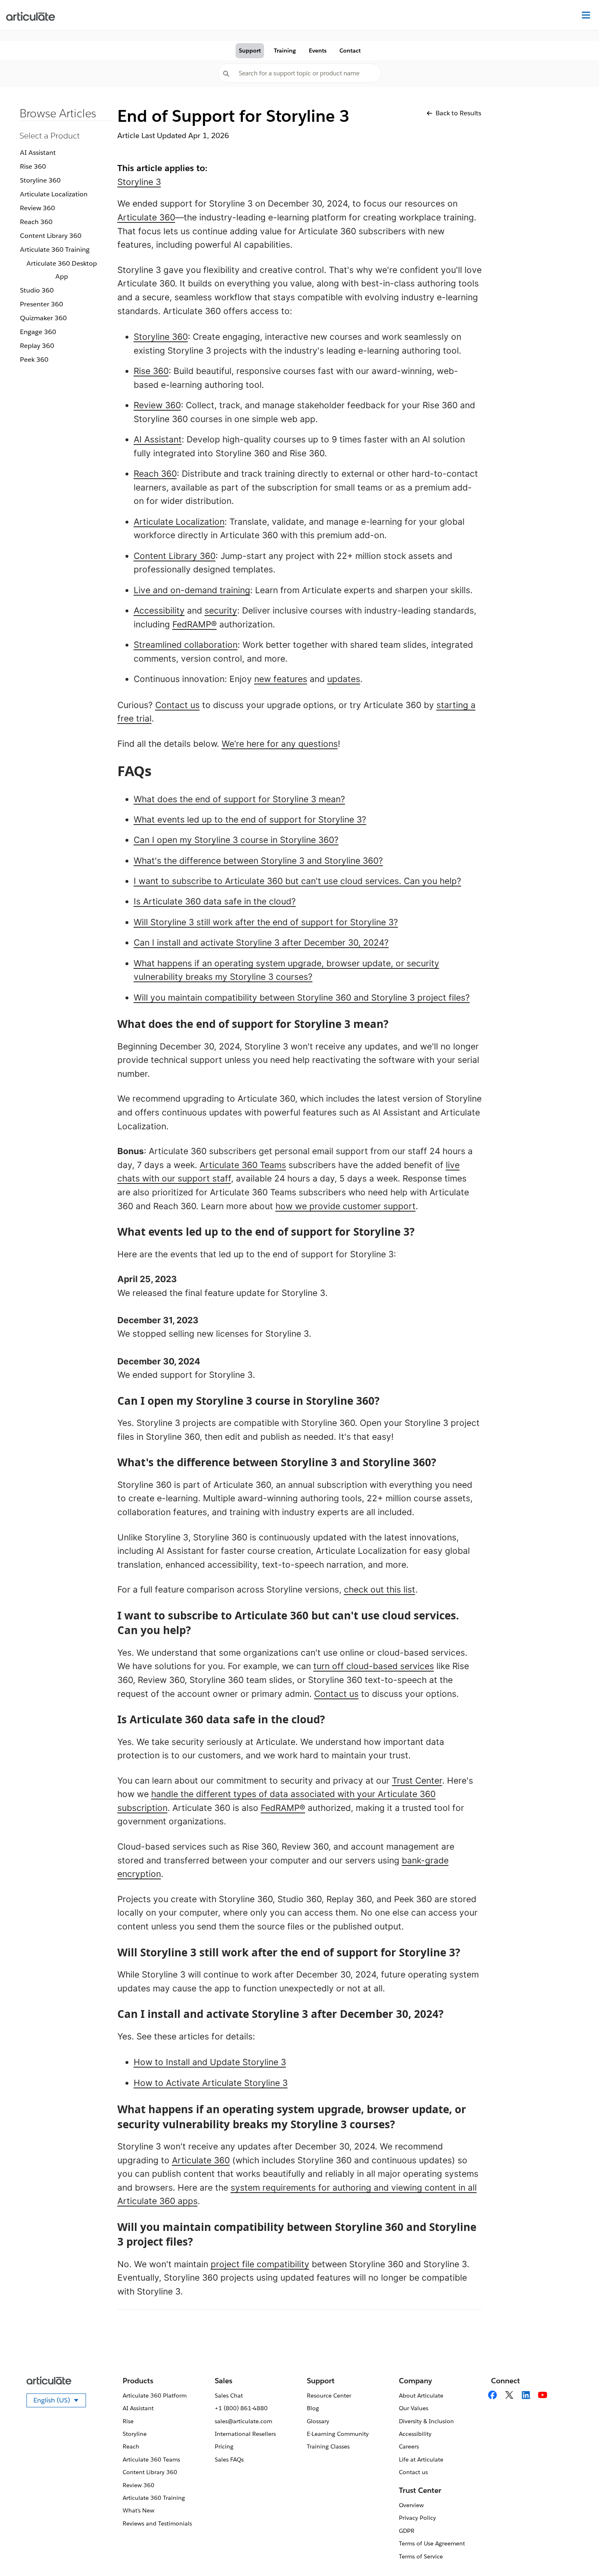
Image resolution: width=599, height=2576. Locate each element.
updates (344, 679)
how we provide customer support (346, 1206)
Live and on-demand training (192, 590)
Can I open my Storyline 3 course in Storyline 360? (236, 840)
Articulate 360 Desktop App (62, 270)
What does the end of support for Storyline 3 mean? (239, 799)
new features (281, 679)
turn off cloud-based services (374, 1666)
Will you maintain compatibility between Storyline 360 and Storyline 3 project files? (302, 998)
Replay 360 (37, 346)
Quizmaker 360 (43, 318)
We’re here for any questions (280, 744)
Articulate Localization (54, 194)
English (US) (60, 2402)
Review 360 (37, 208)
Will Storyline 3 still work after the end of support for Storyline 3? (266, 922)
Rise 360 (33, 166)
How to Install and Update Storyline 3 (210, 2062)
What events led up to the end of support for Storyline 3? (250, 819)
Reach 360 (36, 222)
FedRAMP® (195, 624)
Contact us (177, 705)
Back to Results (458, 113)
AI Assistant (38, 153)
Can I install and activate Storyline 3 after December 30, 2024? (261, 943)
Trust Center (417, 1781)
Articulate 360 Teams (243, 1165)
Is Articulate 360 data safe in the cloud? (215, 901)
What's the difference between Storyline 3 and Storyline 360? (258, 861)
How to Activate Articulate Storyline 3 (211, 2083)
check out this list (380, 1589)
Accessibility (159, 610)
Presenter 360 (42, 304)
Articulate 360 (146, 217)
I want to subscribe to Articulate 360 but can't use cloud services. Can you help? (297, 881)
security (221, 610)
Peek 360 (34, 360)
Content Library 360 (51, 236)
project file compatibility (260, 2264)
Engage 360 (38, 332)
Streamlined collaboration (186, 645)
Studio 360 (37, 290)
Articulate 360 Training (55, 250)
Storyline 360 (40, 180)
